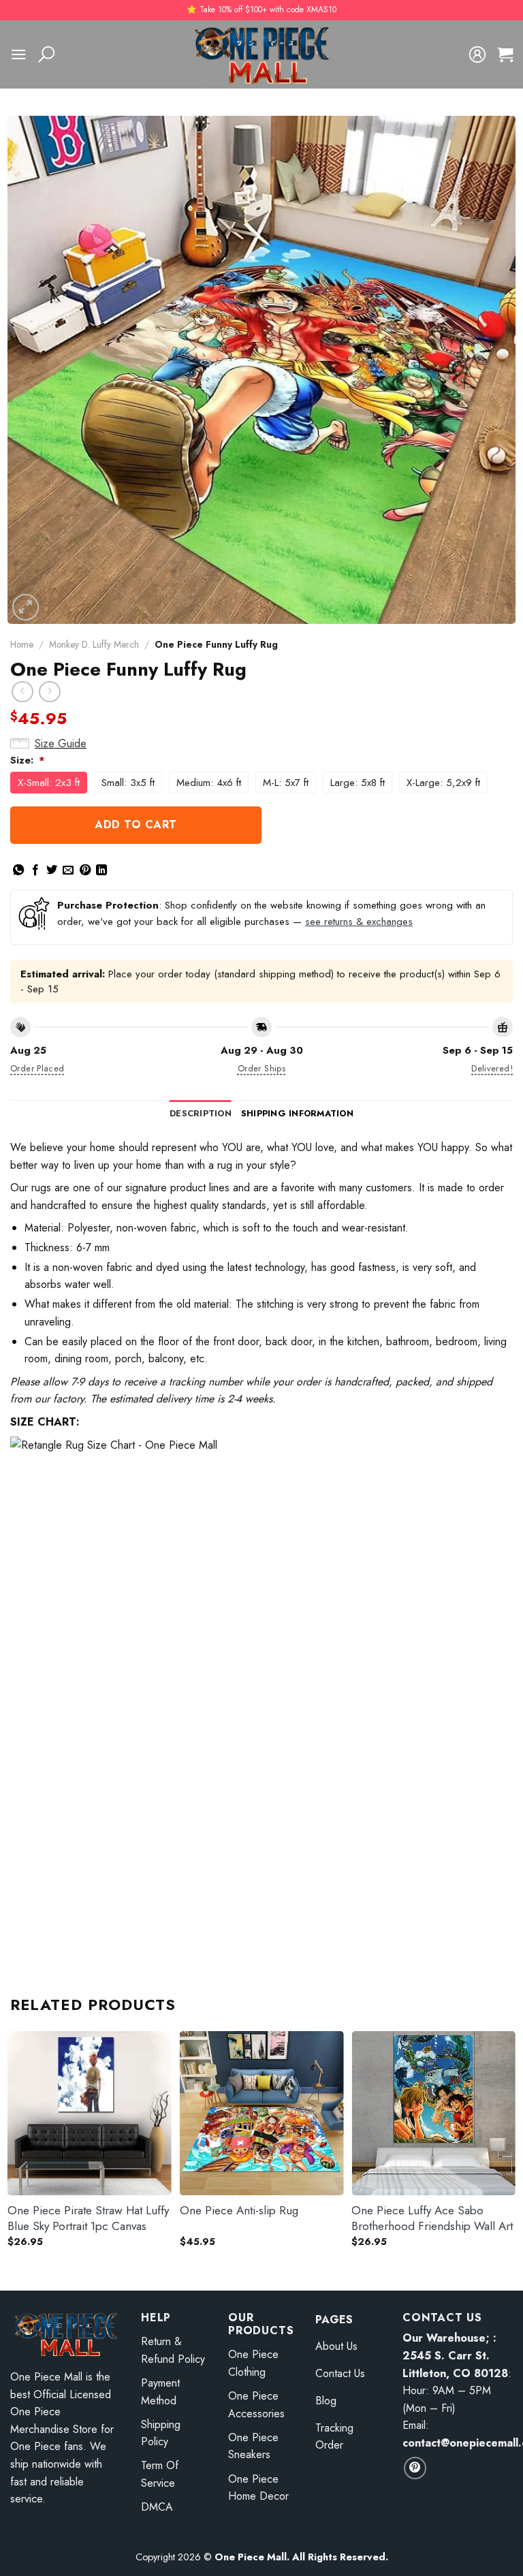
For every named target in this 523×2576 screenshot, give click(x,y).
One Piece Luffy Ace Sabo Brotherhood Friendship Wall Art (432, 2218)
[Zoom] (26, 607)
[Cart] (505, 54)
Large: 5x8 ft (358, 783)
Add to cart (136, 824)
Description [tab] (201, 1113)
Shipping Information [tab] (297, 1113)
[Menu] (18, 54)
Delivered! (492, 1068)
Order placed (37, 1068)
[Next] (512, 2149)
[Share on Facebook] (35, 870)
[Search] (46, 54)
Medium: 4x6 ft (209, 783)
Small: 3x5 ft (128, 783)
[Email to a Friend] (68, 870)
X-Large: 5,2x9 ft (443, 783)
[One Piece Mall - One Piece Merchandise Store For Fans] (261, 54)
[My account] (477, 54)
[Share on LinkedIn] (101, 870)
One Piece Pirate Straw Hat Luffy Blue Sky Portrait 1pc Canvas (88, 2218)
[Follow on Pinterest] (415, 2468)
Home (22, 644)
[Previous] (11, 2149)
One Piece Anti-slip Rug (239, 2210)
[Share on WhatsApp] (18, 870)
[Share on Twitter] (52, 870)
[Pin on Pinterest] (85, 870)
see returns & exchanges (359, 922)
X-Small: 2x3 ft (49, 783)
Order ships (261, 1068)
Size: (28, 760)
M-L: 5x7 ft (286, 783)
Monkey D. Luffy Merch (94, 644)
